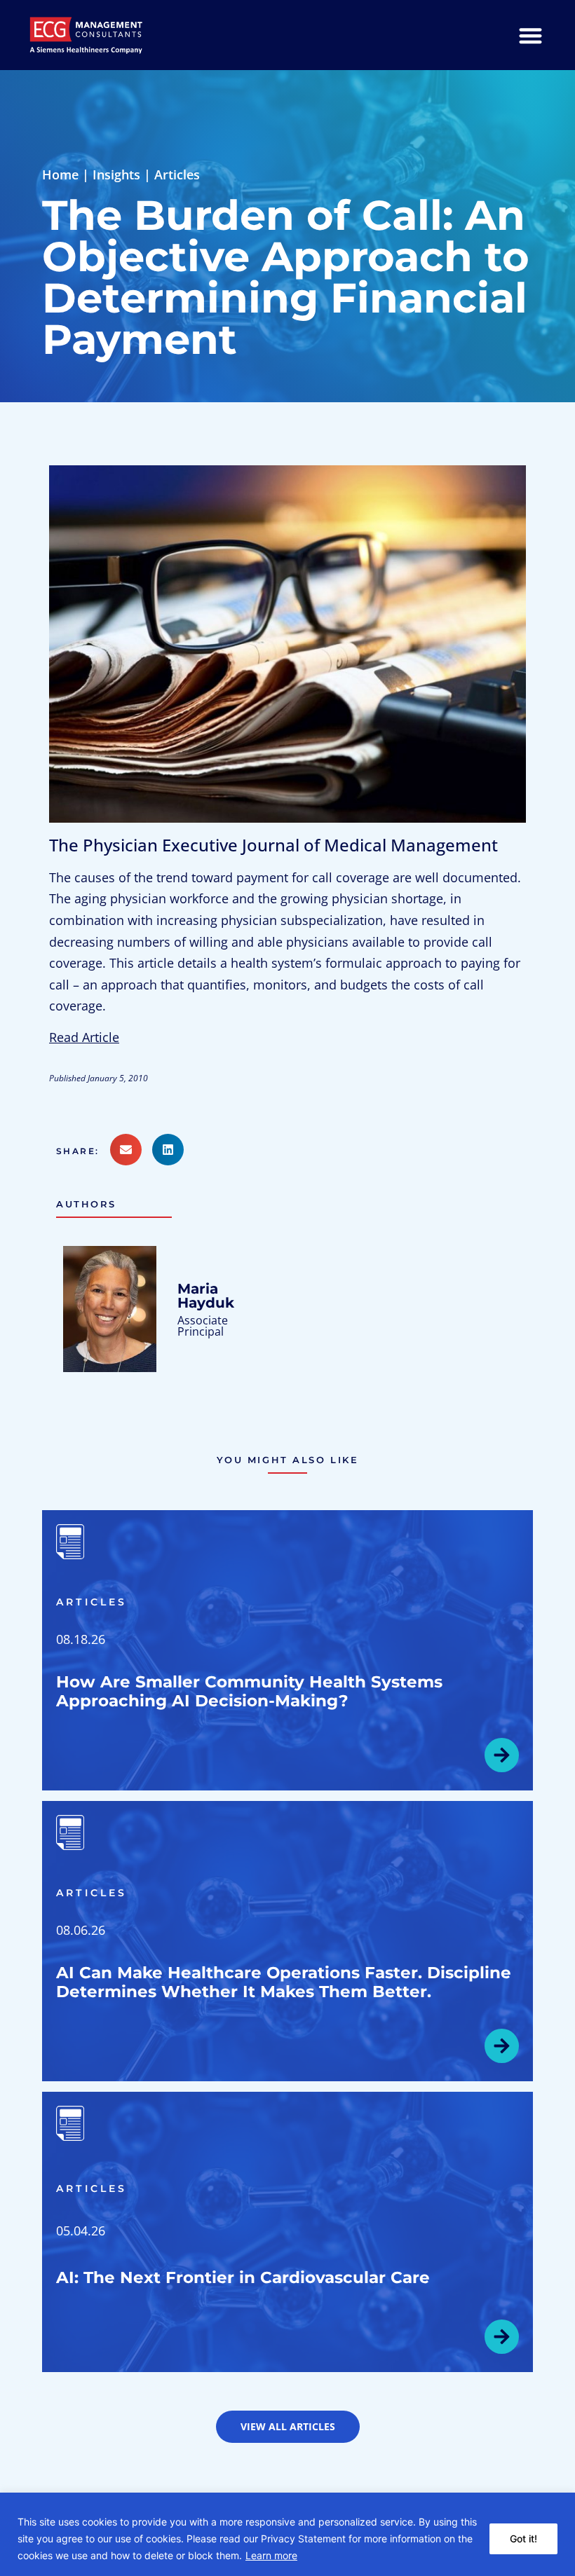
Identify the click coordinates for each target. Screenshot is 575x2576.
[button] (83, 1151)
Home (60, 174)
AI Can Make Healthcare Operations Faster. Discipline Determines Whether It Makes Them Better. (284, 1982)
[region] (287, 2534)
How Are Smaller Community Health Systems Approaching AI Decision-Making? (249, 1691)
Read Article (84, 1037)
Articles (177, 174)
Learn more (271, 2555)
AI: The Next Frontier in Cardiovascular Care (243, 2277)
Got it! (523, 2539)
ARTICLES (92, 1602)
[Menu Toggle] (530, 35)
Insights (116, 174)
